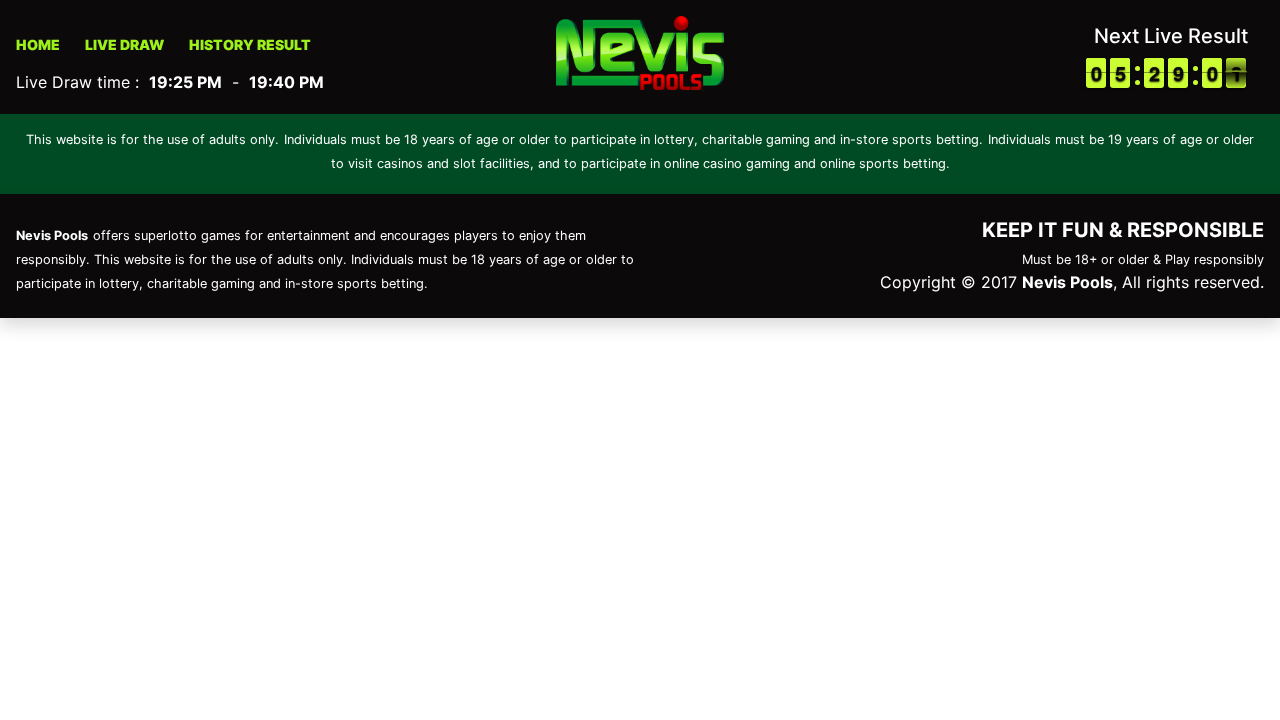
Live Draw (124, 44)
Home (38, 44)
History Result (250, 44)
